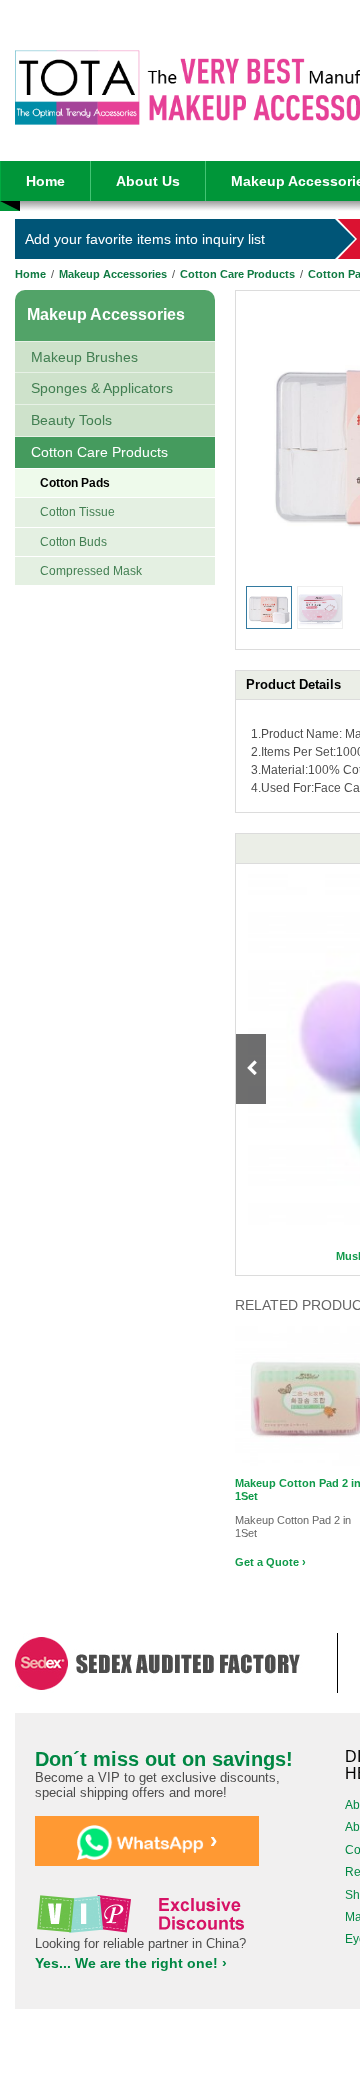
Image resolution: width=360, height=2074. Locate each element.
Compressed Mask (91, 571)
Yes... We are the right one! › (131, 1963)
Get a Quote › (270, 1562)
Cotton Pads (75, 483)
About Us (148, 181)
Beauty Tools (71, 420)
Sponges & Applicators (102, 388)
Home (45, 181)
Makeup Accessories (113, 274)
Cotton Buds (73, 542)
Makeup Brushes (84, 357)
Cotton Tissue (77, 512)
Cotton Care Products (237, 274)
